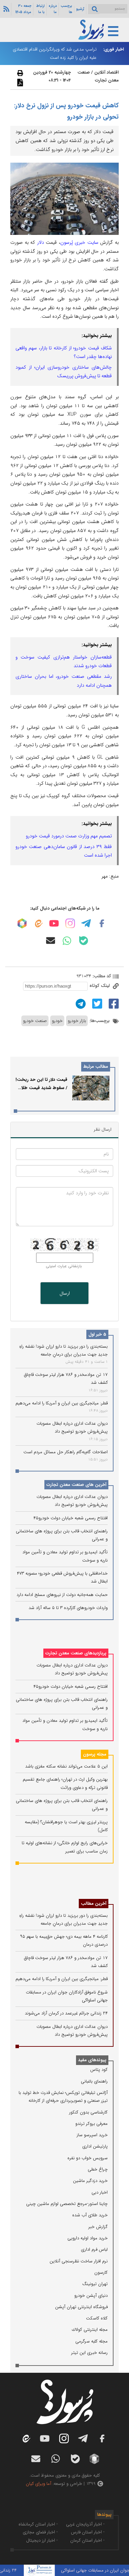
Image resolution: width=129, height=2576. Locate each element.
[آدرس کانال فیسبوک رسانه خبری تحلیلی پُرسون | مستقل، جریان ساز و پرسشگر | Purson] (102, 923)
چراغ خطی (98, 2169)
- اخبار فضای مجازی (40, 2532)
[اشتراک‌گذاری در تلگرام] (80, 1004)
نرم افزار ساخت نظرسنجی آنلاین (79, 2261)
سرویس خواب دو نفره (88, 2158)
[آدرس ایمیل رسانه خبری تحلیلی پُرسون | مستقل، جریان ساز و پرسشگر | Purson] (51, 941)
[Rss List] (6, 9)
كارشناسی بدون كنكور (88, 2112)
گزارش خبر (98, 2227)
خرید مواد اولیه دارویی (88, 2238)
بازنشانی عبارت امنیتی (64, 1266)
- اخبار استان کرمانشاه (38, 2524)
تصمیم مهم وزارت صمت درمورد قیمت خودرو (69, 836)
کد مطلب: (101, 976)
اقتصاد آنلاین (106, 72)
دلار (41, 242)
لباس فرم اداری (94, 2249)
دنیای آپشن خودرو (91, 2296)
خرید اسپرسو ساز (92, 2135)
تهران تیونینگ (95, 2284)
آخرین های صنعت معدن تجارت (76, 1485)
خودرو (57, 1021)
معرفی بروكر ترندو (92, 2124)
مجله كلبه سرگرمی (92, 2341)
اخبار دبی (100, 2192)
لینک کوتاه (100, 986)
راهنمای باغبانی (94, 2081)
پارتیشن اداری (95, 2146)
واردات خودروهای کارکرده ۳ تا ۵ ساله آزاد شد (68, 1608)
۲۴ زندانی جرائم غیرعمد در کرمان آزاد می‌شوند (66, 2013)
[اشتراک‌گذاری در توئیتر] (96, 1004)
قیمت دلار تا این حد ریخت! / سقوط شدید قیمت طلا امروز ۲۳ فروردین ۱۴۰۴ (41, 1088)
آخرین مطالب (94, 1904)
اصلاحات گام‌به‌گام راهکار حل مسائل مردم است (66, 1452)
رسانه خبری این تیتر (89, 2353)
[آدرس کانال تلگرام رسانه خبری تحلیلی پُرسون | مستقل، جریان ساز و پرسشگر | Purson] (86, 923)
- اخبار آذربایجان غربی (85, 2524)
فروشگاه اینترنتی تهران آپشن (81, 2307)
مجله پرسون (95, 1754)
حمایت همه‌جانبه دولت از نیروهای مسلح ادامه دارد (62, 1595)
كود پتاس (99, 2070)
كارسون (101, 2273)
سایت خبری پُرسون (79, 242)
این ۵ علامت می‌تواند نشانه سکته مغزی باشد (66, 1766)
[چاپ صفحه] (19, 73)
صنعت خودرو (35, 1021)
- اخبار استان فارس (88, 2532)
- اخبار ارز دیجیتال (42, 2540)
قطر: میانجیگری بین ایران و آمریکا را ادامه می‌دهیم (62, 1403)
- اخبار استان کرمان (87, 2540)
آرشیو (80, 9)
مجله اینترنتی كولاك (90, 2330)
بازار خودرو (77, 1021)
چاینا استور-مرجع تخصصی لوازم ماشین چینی (67, 2204)
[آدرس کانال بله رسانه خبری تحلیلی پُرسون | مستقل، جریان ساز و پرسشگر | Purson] (84, 941)
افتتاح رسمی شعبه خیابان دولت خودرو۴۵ (71, 1518)
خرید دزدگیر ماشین (90, 2181)
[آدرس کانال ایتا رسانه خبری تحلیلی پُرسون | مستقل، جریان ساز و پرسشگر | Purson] (38, 923)
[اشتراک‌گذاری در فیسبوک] (113, 1004)
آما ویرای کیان (39, 2484)
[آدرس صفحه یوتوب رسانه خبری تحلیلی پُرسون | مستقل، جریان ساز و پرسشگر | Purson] (54, 923)
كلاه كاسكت (97, 2318)
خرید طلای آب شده (90, 2215)
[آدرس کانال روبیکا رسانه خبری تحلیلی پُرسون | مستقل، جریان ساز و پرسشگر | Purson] (22, 923)
